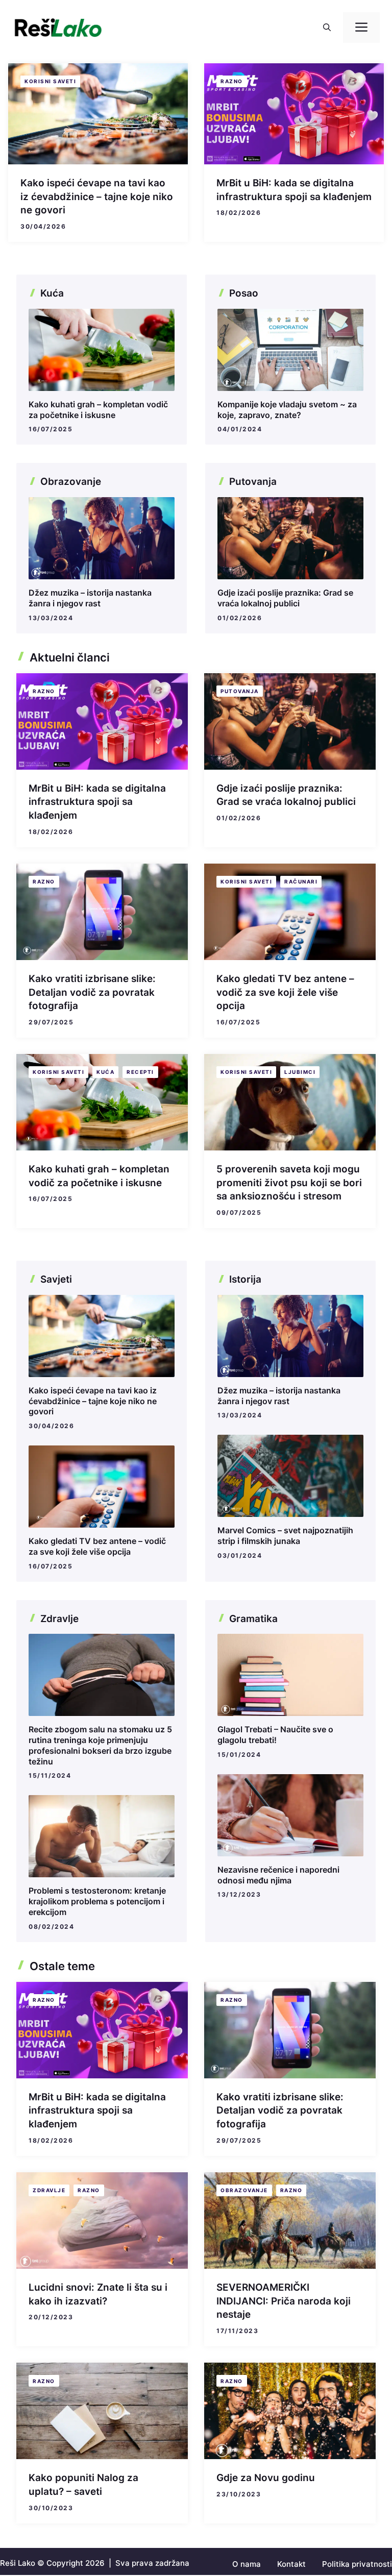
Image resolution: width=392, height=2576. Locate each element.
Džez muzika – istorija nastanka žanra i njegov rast (90, 598)
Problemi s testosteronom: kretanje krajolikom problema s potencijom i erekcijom (97, 1901)
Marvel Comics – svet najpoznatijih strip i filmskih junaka (285, 1536)
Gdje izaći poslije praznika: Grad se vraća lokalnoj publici (285, 598)
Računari (301, 881)
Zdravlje (49, 2190)
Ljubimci (300, 1072)
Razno (232, 81)
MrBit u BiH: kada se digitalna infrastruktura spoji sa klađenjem (97, 802)
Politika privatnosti (357, 2564)
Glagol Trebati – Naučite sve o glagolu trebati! (275, 1735)
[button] (327, 28)
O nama (247, 2564)
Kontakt (291, 2564)
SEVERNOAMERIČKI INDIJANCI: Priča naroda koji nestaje (284, 2301)
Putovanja (240, 691)
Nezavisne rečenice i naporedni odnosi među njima (278, 1875)
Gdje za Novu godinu (266, 2478)
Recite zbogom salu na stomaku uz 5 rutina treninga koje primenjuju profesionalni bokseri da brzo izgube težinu (100, 1745)
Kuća (105, 1072)
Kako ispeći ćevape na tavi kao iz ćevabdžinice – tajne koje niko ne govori (97, 197)
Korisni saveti (50, 81)
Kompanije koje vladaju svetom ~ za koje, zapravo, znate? (287, 410)
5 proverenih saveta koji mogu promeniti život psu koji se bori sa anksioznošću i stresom (289, 1183)
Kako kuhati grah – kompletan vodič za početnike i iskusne (98, 410)
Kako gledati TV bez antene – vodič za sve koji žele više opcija (285, 992)
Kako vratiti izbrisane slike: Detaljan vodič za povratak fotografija (92, 992)
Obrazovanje (244, 2190)
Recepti (140, 1072)
